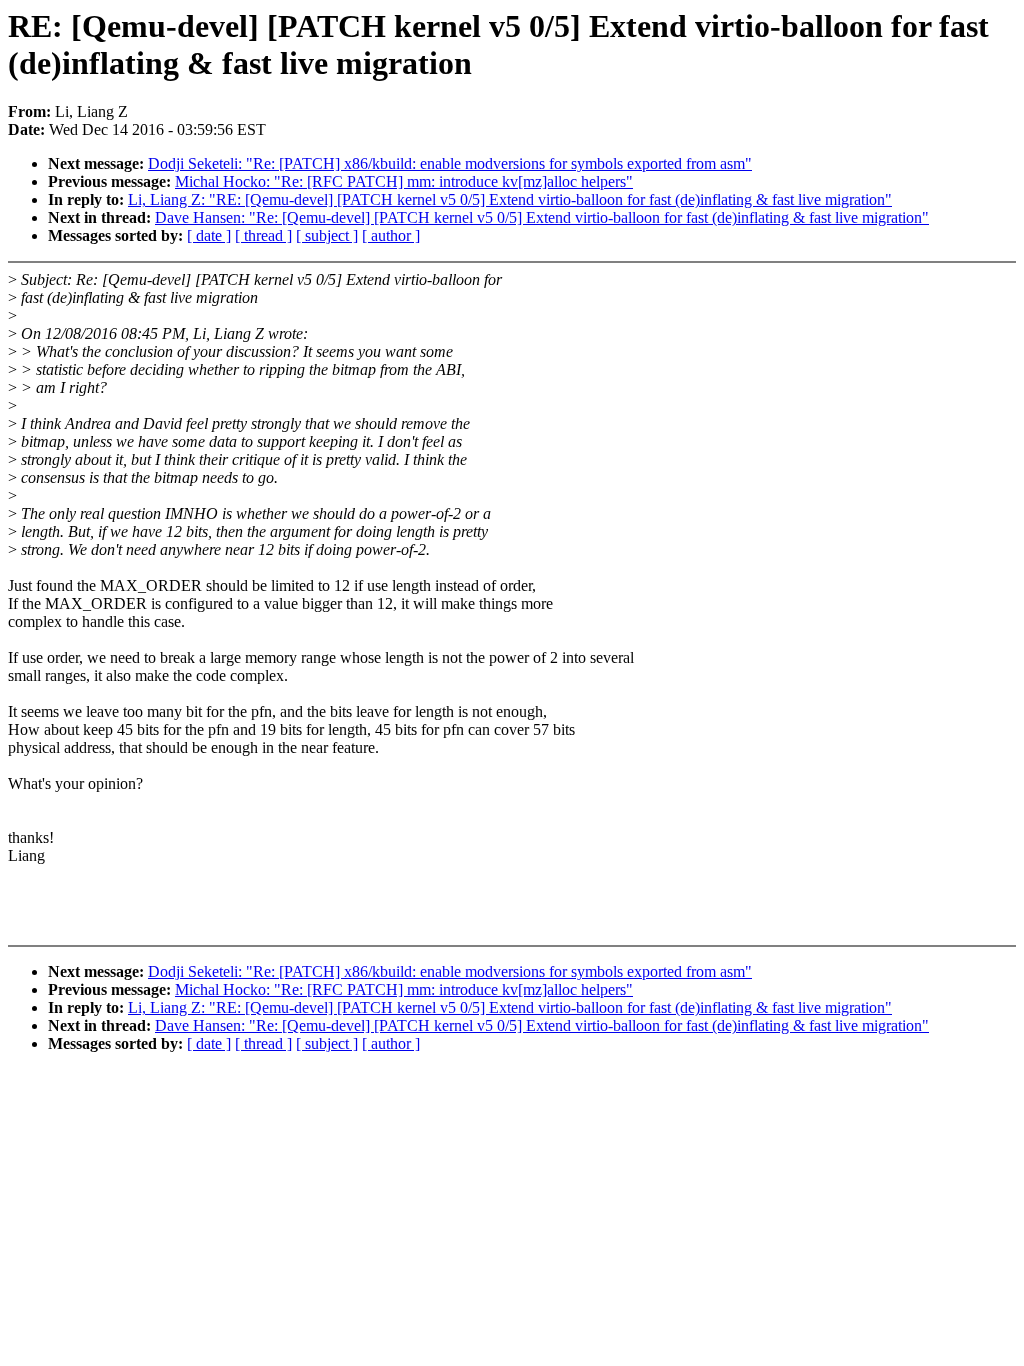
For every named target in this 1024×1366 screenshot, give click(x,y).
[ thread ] (263, 235)
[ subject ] (327, 235)
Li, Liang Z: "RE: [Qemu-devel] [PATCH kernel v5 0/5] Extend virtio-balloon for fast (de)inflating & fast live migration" (510, 199)
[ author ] (391, 235)
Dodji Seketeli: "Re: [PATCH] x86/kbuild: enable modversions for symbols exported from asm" (450, 163)
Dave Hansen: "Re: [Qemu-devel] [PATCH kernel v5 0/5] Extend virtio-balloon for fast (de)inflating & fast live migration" (542, 217)
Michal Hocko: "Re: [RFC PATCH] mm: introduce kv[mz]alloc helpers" (404, 181)
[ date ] (209, 235)
